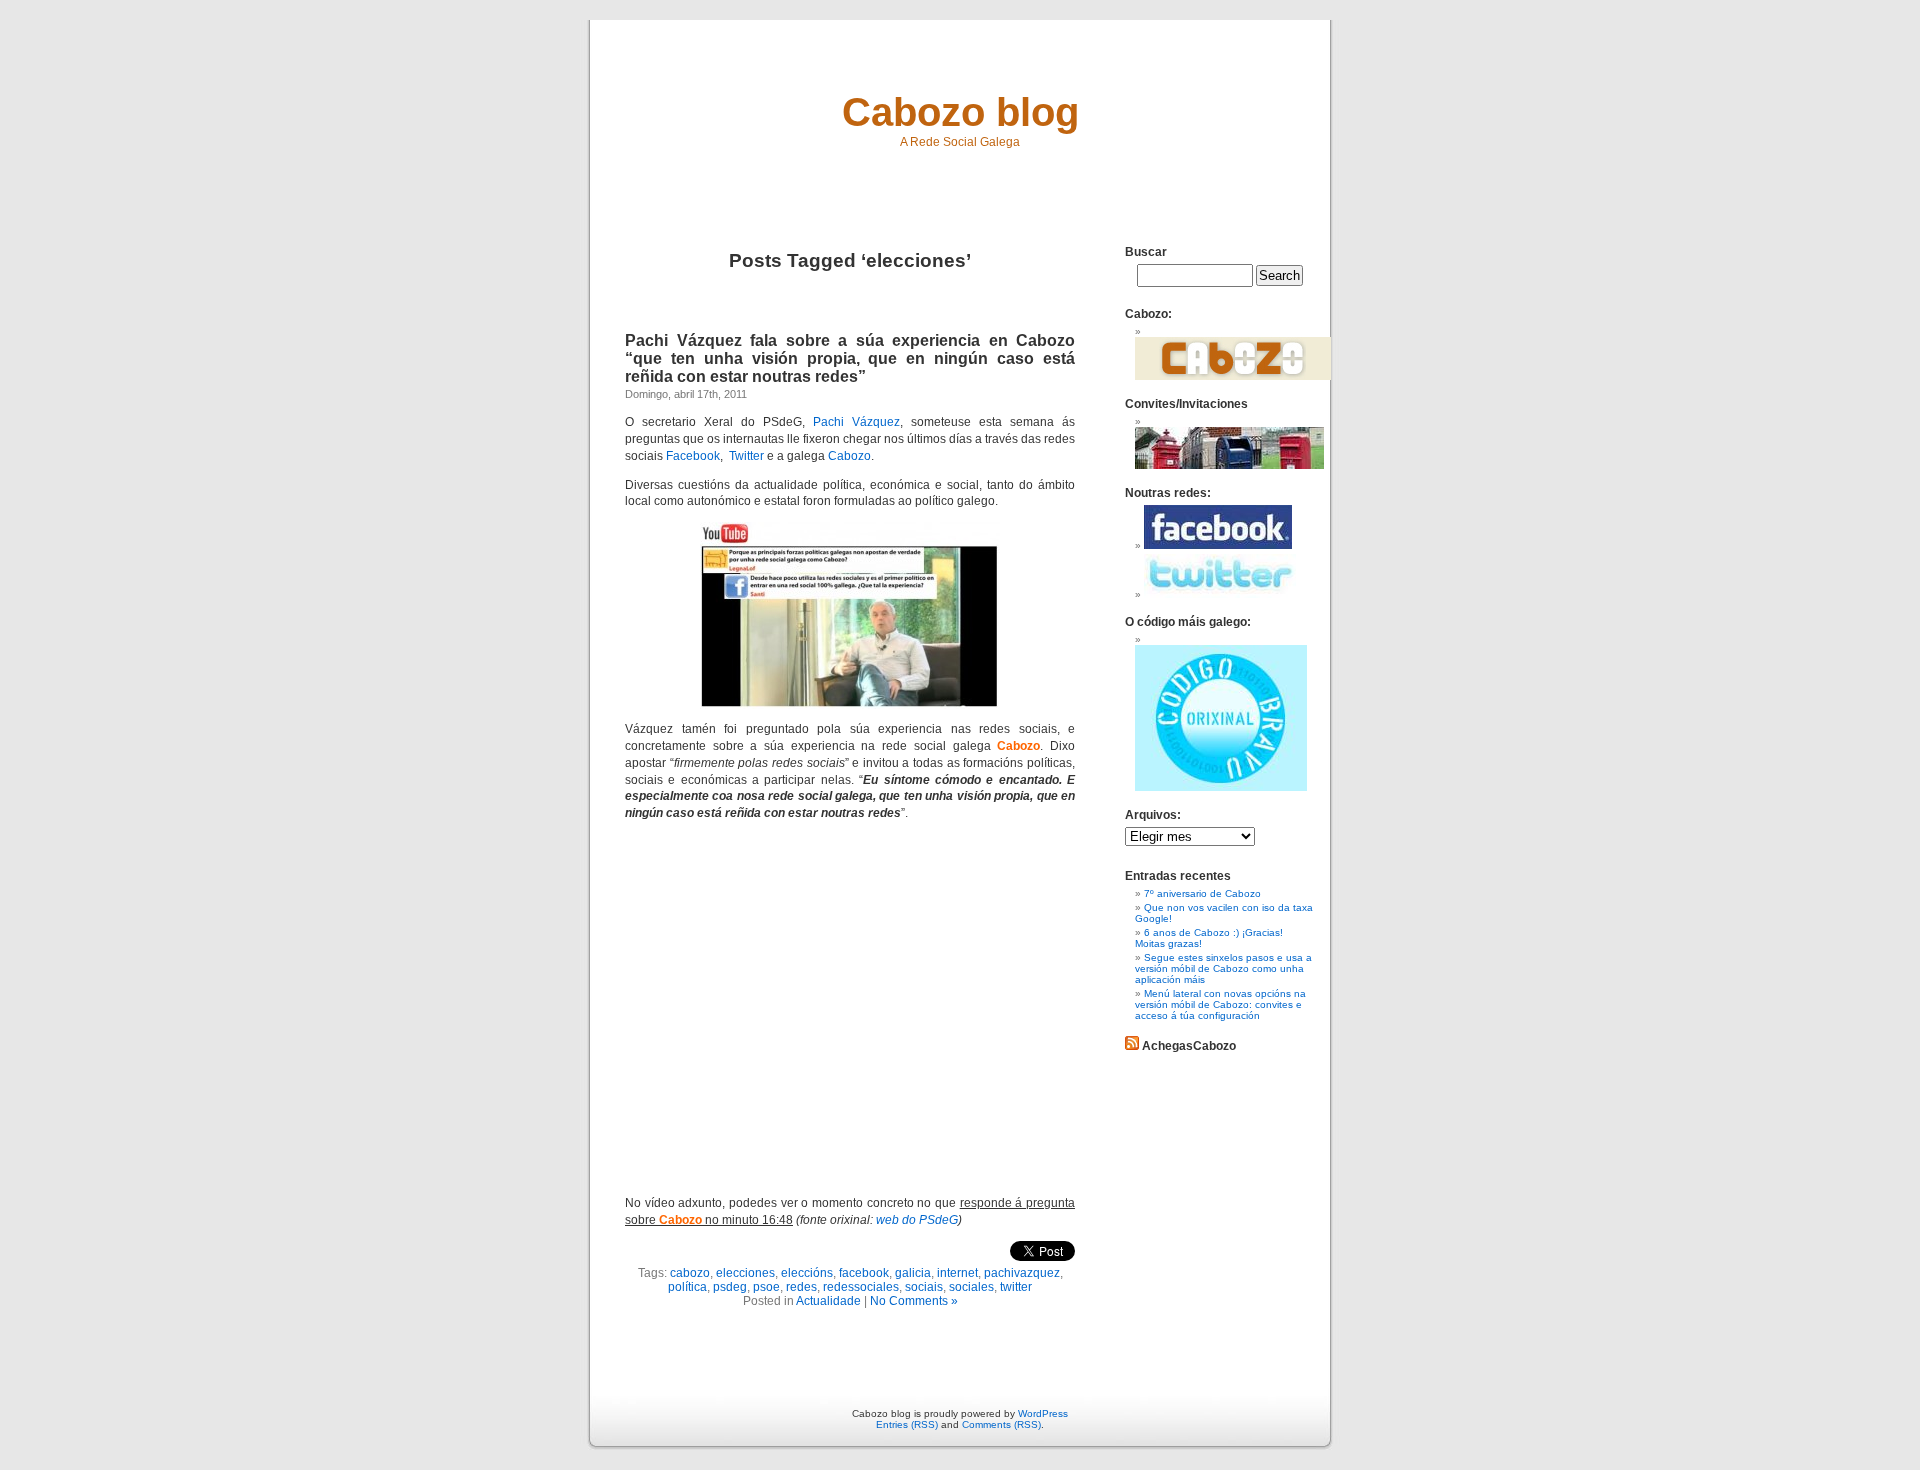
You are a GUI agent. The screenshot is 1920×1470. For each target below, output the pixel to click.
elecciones (745, 1273)
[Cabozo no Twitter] (1220, 594)
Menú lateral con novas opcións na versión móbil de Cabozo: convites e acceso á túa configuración (1220, 1004)
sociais (924, 1287)
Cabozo (849, 456)
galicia (913, 1273)
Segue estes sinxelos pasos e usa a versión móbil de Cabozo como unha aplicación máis (1223, 968)
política (687, 1287)
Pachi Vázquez (856, 422)
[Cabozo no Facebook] (1218, 545)
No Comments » (914, 1301)
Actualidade (828, 1301)
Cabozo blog (960, 112)
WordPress (1043, 1413)
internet (957, 1273)
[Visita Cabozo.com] (1233, 376)
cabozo (690, 1273)
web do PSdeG (917, 1220)
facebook (864, 1273)
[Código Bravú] (1221, 787)
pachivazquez (1022, 1273)
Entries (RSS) (907, 1424)
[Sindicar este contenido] (1132, 1046)
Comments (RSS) (1001, 1424)
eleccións (807, 1273)
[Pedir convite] (1229, 465)
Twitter (746, 456)
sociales (971, 1287)
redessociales (861, 1287)
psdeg (730, 1287)
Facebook (693, 456)
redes (801, 1287)
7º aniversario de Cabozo (1202, 893)
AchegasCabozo (1189, 1046)
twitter (1016, 1287)
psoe (766, 1287)
